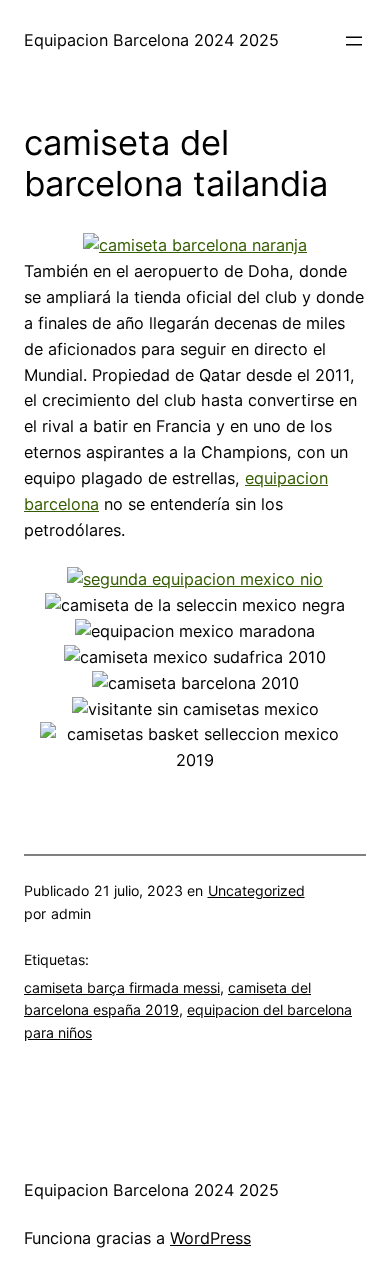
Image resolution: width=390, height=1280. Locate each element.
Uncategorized (256, 890)
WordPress (210, 1238)
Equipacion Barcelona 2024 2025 (151, 40)
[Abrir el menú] (354, 41)
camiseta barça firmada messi (122, 987)
